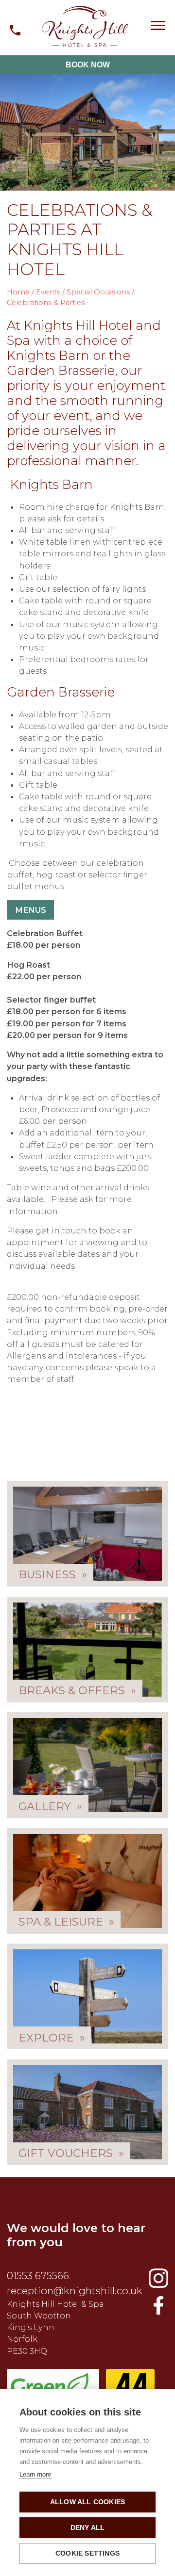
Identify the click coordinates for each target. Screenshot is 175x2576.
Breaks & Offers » (77, 1690)
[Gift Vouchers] (88, 2112)
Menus (31, 910)
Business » (53, 1574)
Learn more (35, 2474)
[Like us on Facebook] (158, 2278)
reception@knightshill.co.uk (75, 2291)
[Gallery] (88, 1765)
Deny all (88, 2528)
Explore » (52, 2037)
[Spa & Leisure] (88, 1881)
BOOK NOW (88, 65)
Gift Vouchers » (71, 2153)
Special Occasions (98, 292)
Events (48, 292)
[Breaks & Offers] (88, 1650)
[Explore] (88, 1996)
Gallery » (50, 1806)
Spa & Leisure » (66, 1922)
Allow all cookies (87, 2502)
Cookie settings (87, 2553)
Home (18, 292)
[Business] (88, 1534)
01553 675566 (38, 2276)
